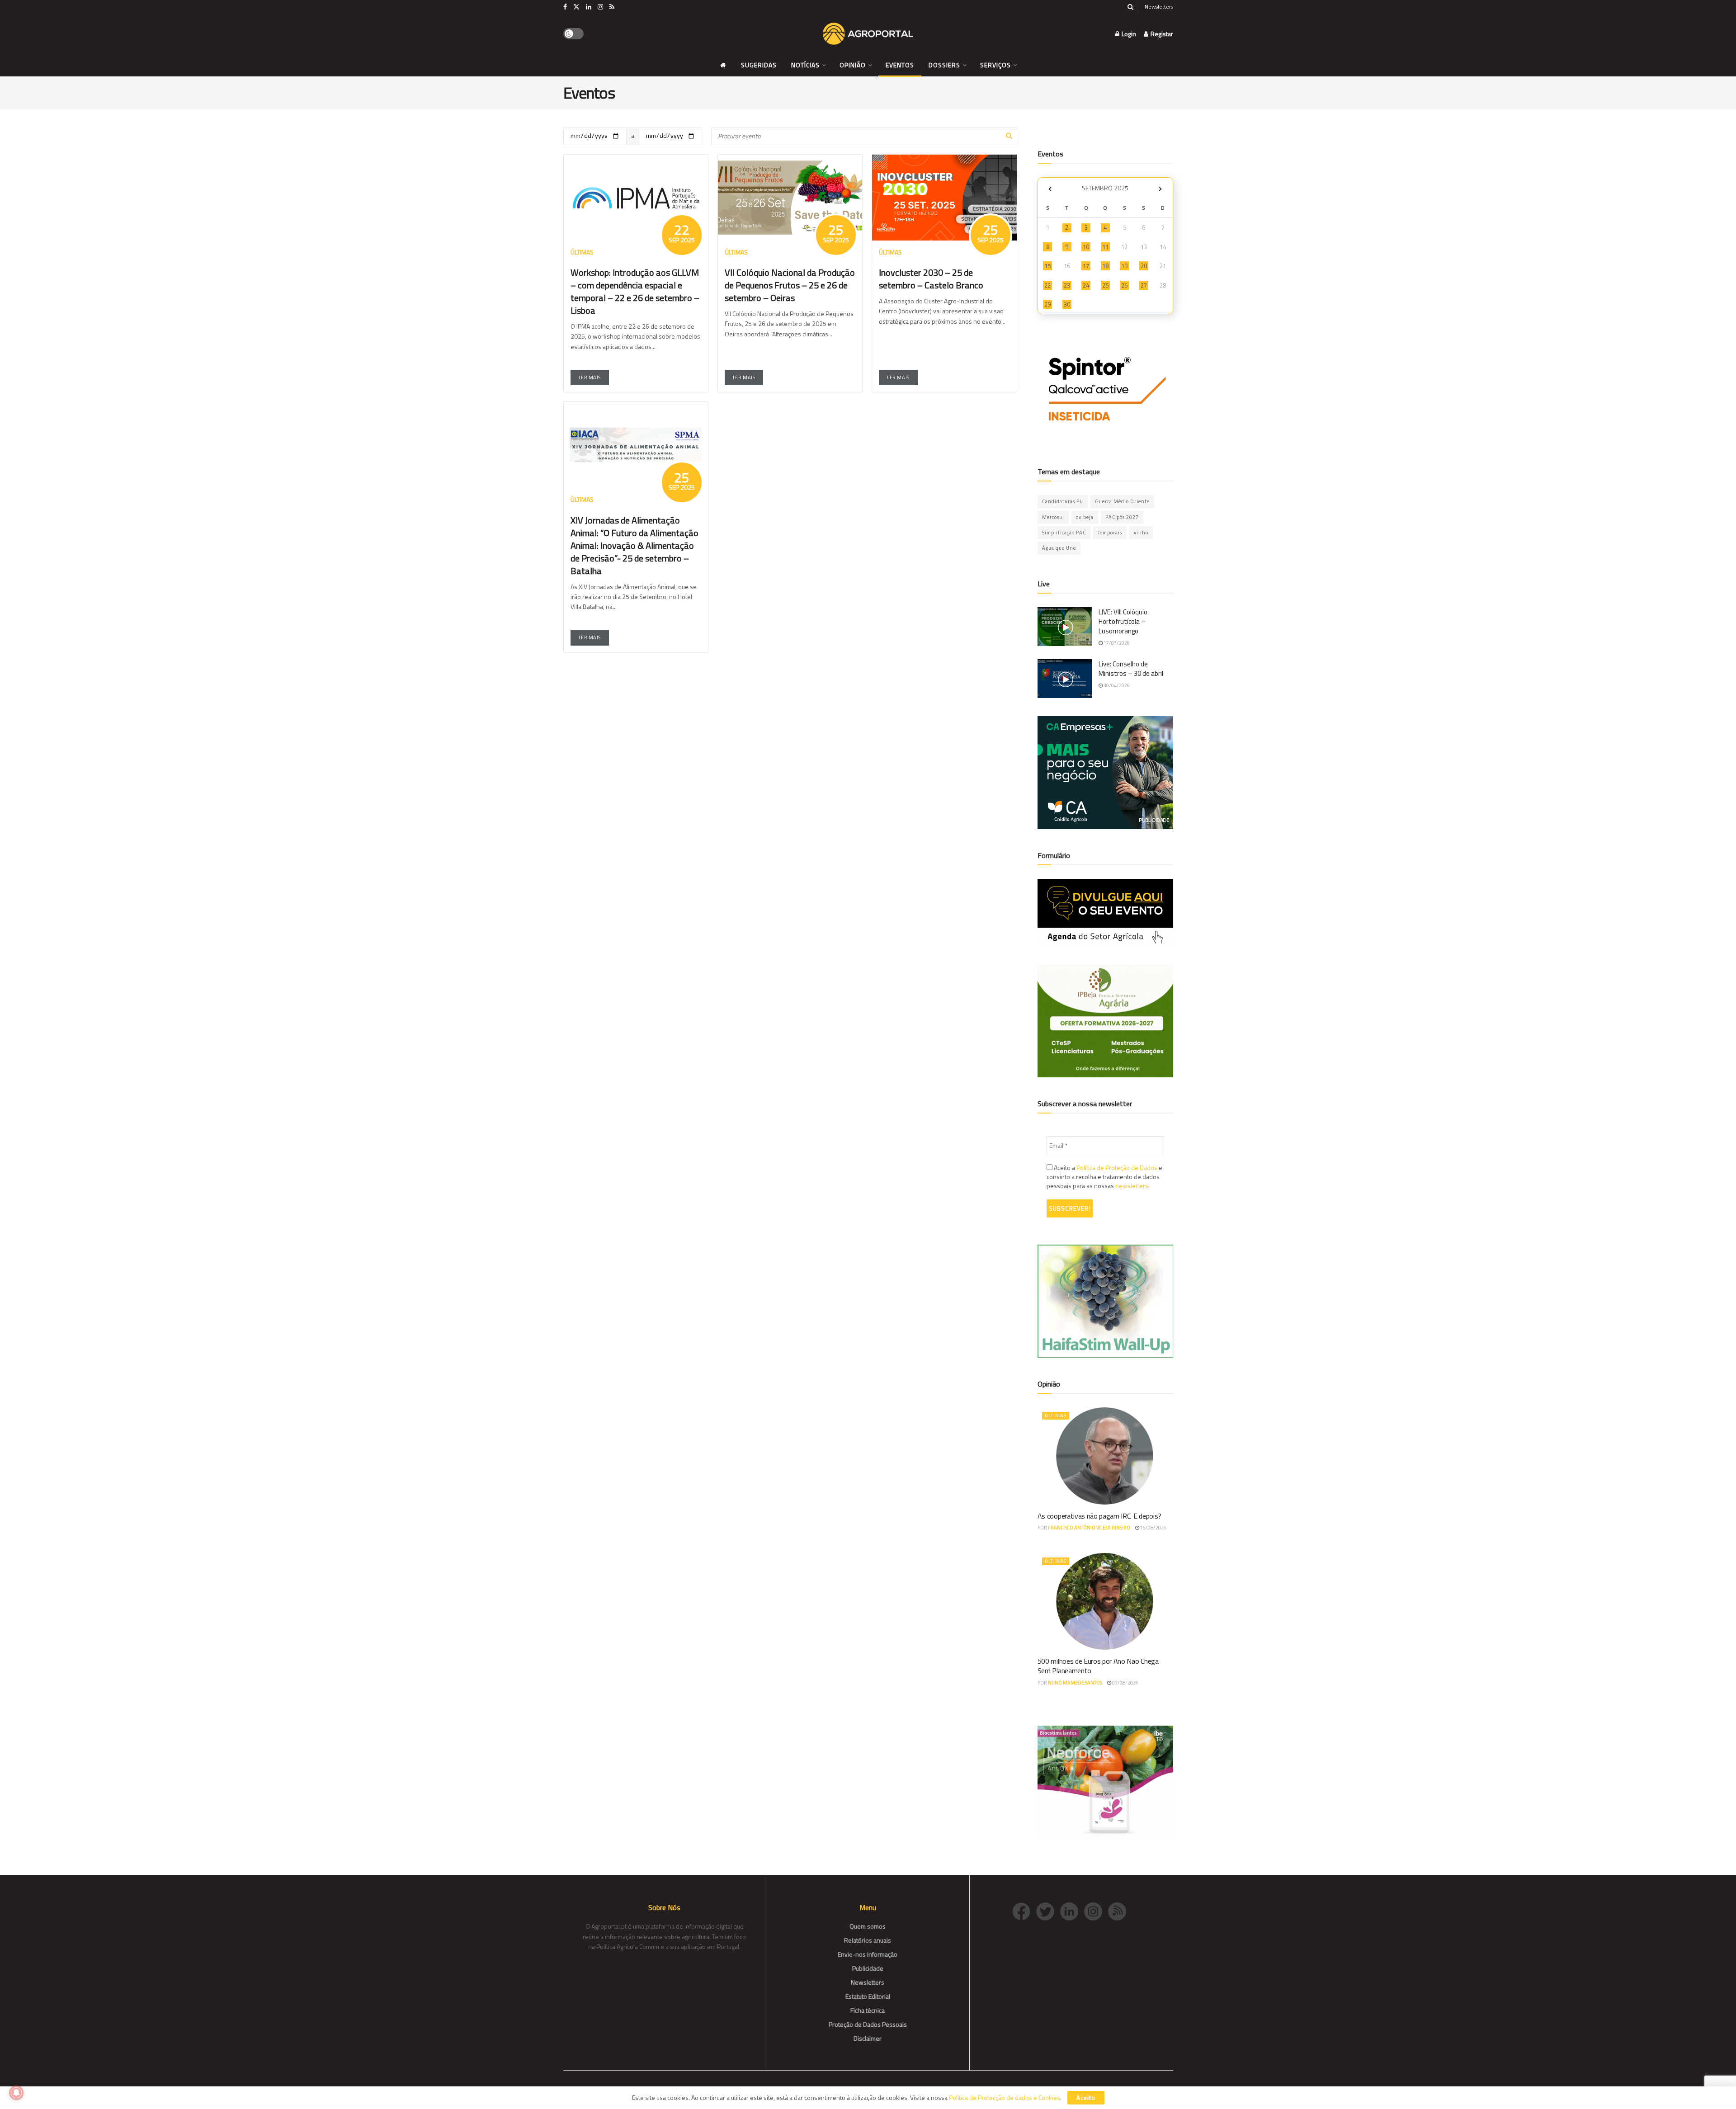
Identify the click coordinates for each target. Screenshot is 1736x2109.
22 (1047, 285)
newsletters (1132, 1186)
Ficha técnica (868, 2010)
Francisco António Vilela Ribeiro (1089, 1528)
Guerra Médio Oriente (1122, 501)
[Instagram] (1096, 1910)
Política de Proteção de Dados (1117, 1168)
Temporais (1110, 533)
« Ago (1050, 189)
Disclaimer (868, 2038)
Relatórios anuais (868, 1940)
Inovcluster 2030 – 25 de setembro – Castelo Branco (931, 279)
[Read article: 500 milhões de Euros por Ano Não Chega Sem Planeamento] (1105, 1601)
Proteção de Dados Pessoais (868, 2024)
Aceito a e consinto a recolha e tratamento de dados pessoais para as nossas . (1104, 1177)
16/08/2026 (1153, 1528)
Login (1128, 34)
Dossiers (944, 65)
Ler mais (590, 377)
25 (1105, 285)
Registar (1161, 34)
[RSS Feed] (1119, 1910)
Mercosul (1053, 517)
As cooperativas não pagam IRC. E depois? (1099, 1516)
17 (1086, 266)
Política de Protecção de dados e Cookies (1005, 2097)
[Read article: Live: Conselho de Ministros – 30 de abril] (1065, 679)
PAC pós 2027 (1122, 517)
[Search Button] (1130, 7)
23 (1067, 285)
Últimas (1056, 1415)
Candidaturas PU (1063, 501)
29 (1047, 304)
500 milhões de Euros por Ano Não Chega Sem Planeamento (1098, 1666)
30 (1067, 304)
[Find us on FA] (565, 7)
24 (1086, 285)
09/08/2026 (1125, 1683)
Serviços (995, 65)
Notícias (805, 65)
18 (1105, 266)
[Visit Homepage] (868, 34)
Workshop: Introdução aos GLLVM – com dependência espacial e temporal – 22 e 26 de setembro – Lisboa (635, 291)
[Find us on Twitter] (576, 7)
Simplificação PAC (1064, 533)
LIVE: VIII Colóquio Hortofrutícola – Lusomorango (1123, 621)
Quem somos (868, 1926)
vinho (1141, 533)
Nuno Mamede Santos (1075, 1683)
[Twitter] (1048, 1910)
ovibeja (1085, 517)
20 (1144, 266)
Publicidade (868, 1968)
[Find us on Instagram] (600, 7)
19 (1124, 266)
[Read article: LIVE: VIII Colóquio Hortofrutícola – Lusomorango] (1065, 627)
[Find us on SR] (612, 7)
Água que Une (1059, 548)
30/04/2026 (1116, 685)
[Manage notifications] (16, 2093)
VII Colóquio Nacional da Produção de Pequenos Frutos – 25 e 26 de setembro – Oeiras (790, 285)
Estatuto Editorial (868, 1996)
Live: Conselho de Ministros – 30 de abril (1131, 669)
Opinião (853, 65)
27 (1144, 285)
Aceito (1086, 2098)
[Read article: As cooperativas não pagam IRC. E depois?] (1105, 1456)
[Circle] (1072, 1910)
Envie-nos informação (868, 1954)
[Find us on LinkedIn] (589, 7)
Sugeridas (759, 65)
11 (1105, 247)
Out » (1160, 189)
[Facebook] (1024, 1910)
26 (1124, 285)
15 (1047, 266)
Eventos (900, 65)
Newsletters (1159, 7)
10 (1086, 247)
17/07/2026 (1116, 643)
